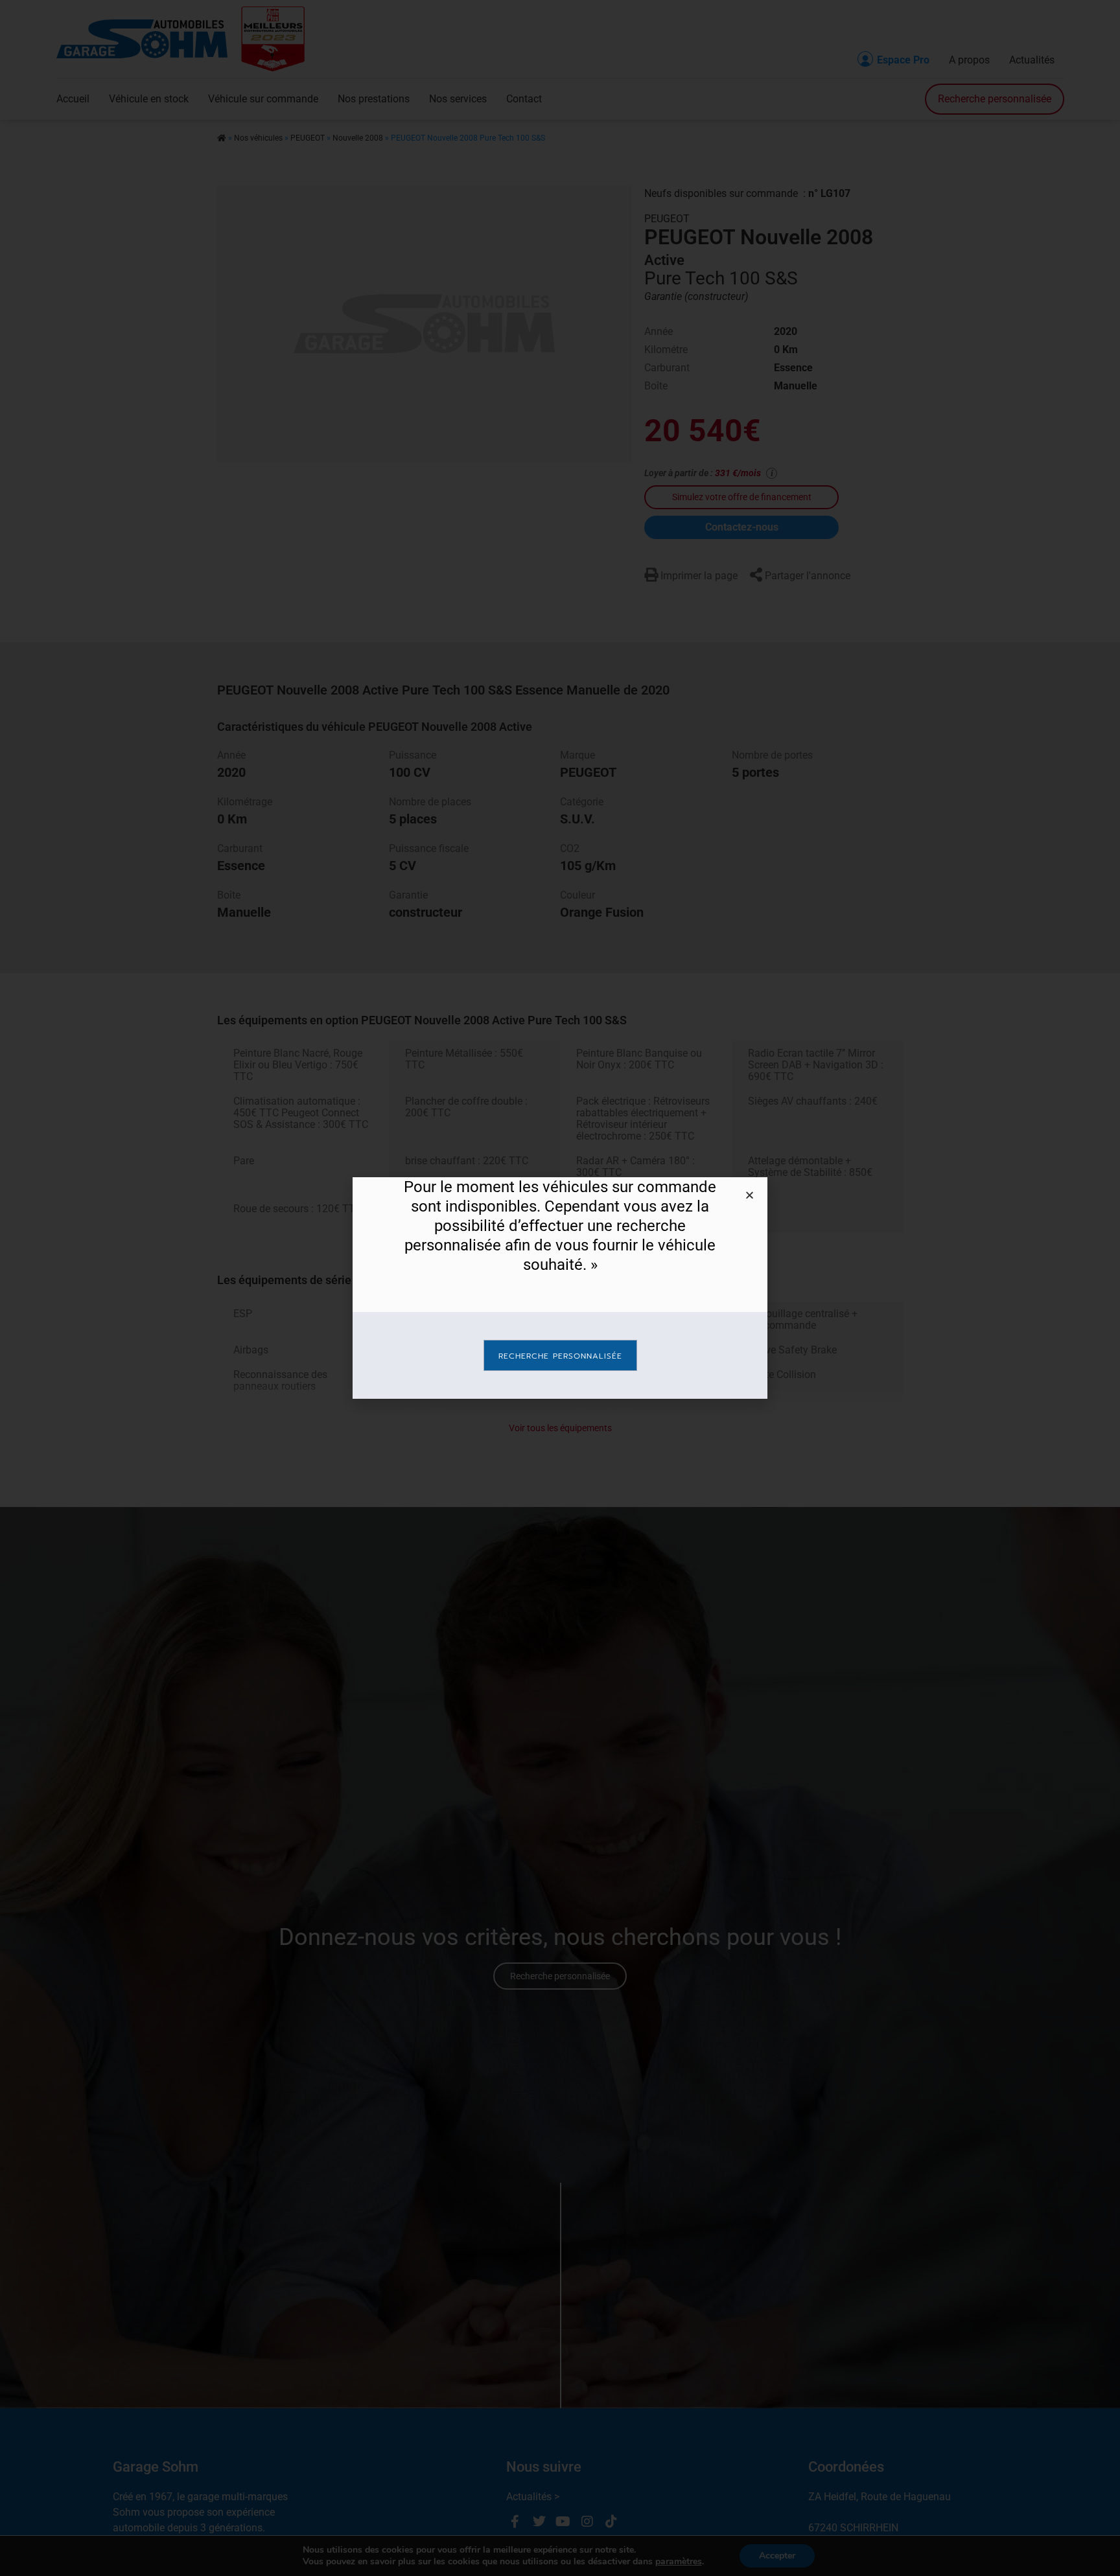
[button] (750, 1195)
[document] (560, 1288)
